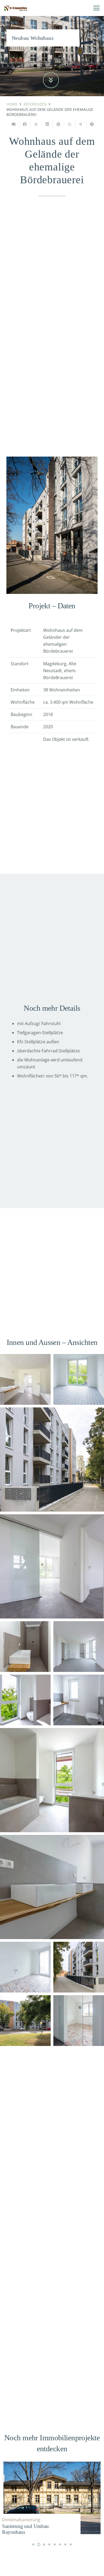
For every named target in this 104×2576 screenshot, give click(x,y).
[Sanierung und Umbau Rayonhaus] (52, 2498)
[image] (52, 1460)
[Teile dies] (25, 124)
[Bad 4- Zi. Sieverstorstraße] (52, 1780)
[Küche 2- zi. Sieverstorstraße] (25, 1967)
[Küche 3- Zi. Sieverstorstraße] (79, 1379)
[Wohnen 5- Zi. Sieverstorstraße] (79, 1647)
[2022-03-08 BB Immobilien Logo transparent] (16, 8)
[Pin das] (58, 124)
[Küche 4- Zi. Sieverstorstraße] (79, 2021)
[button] (97, 8)
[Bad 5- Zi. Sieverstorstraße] (52, 1887)
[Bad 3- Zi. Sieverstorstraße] (25, 1700)
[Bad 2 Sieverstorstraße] (25, 1647)
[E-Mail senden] (14, 124)
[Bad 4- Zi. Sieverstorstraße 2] (25, 1379)
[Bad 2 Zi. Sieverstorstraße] (79, 1700)
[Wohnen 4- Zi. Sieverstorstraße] (52, 1566)
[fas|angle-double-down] (51, 80)
